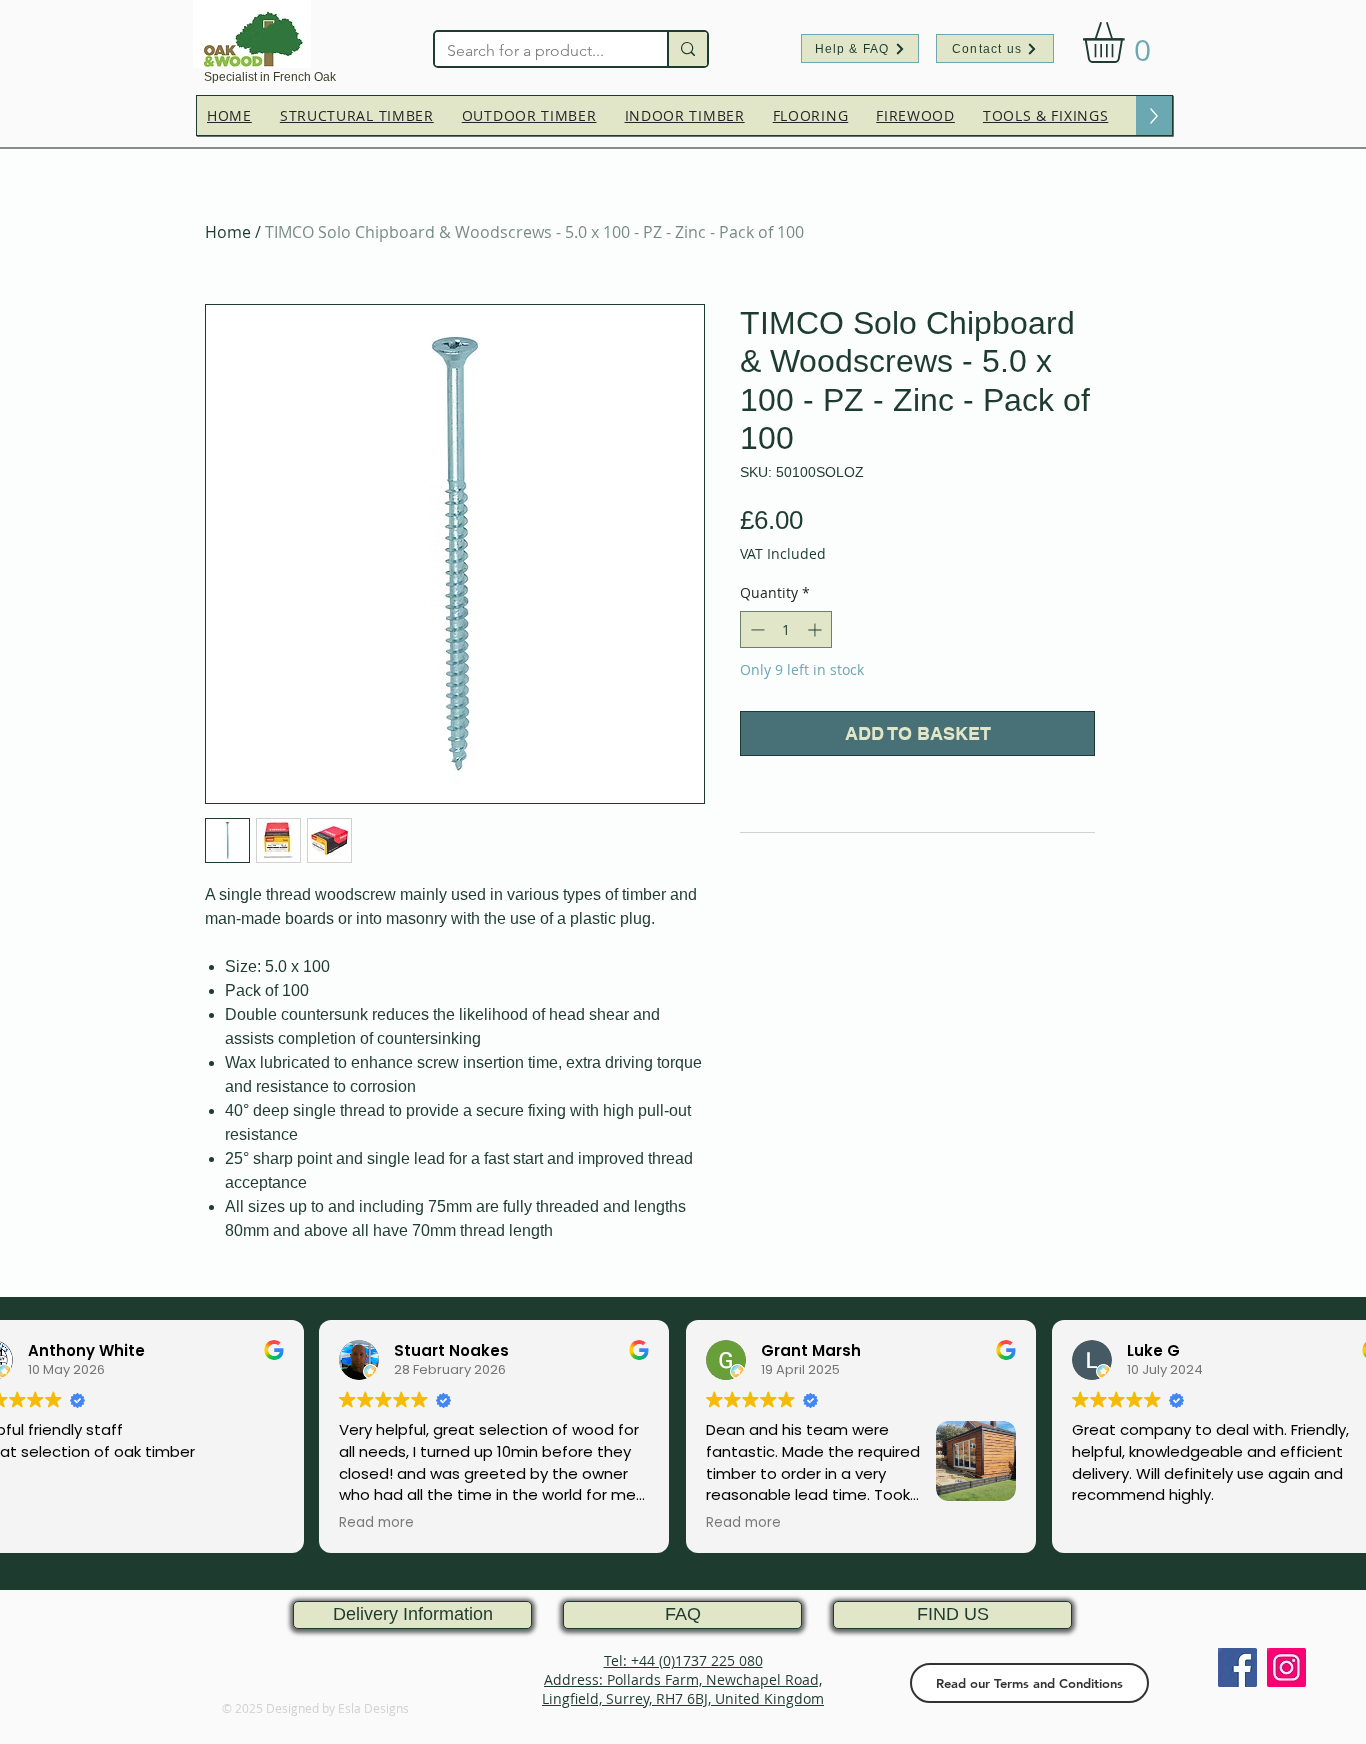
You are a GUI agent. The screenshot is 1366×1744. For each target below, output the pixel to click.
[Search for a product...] (687, 49)
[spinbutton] (786, 629)
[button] (1127, 42)
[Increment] (816, 629)
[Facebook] (1237, 1667)
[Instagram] (1286, 1667)
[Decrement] (755, 629)
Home (228, 232)
